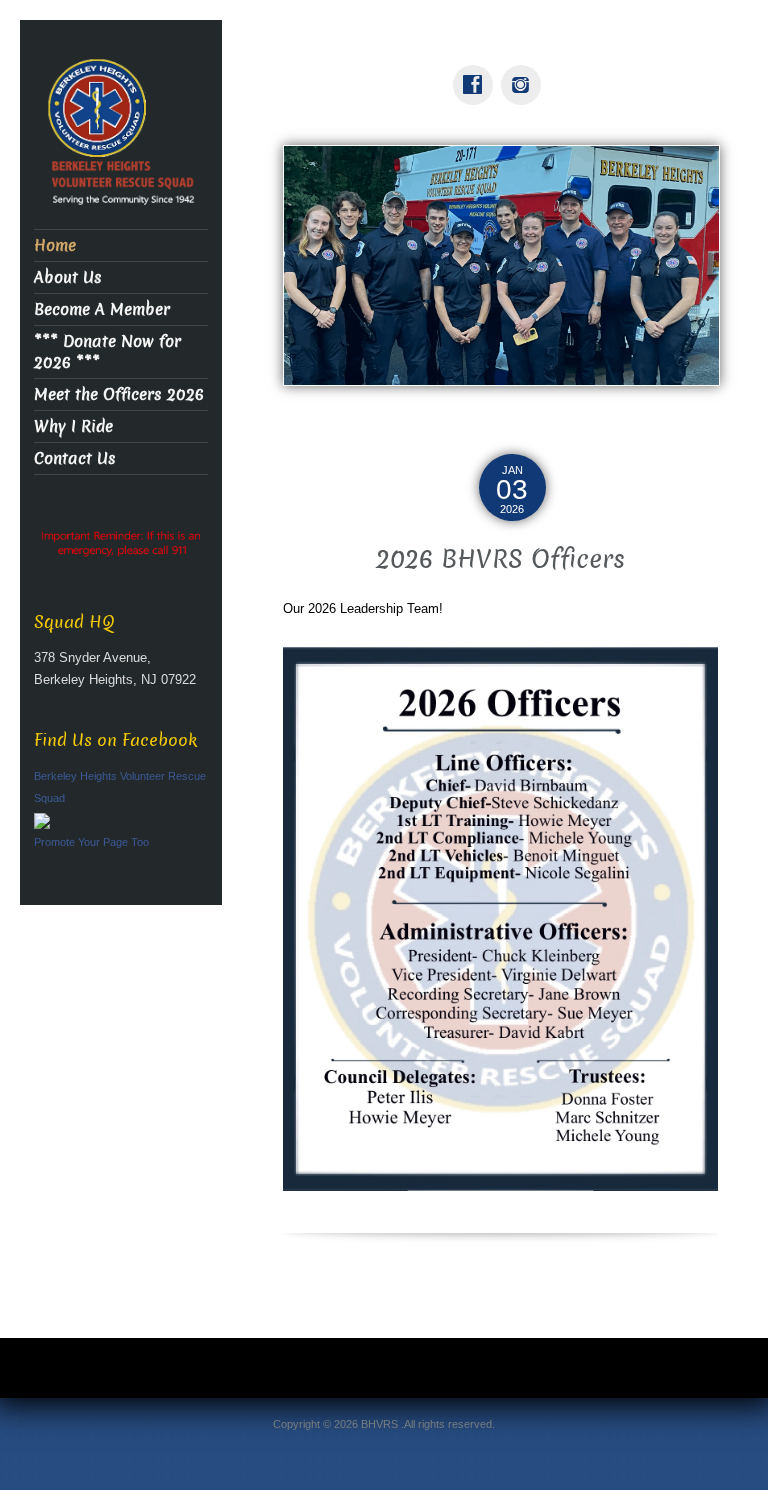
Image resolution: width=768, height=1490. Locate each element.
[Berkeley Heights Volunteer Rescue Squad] (121, 135)
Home (55, 245)
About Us (68, 277)
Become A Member (102, 309)
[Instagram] (525, 70)
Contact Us (75, 458)
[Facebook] (477, 70)
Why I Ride (73, 426)
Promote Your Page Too (91, 842)
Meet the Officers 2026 (119, 394)
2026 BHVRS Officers (500, 559)
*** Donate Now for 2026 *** (107, 352)
